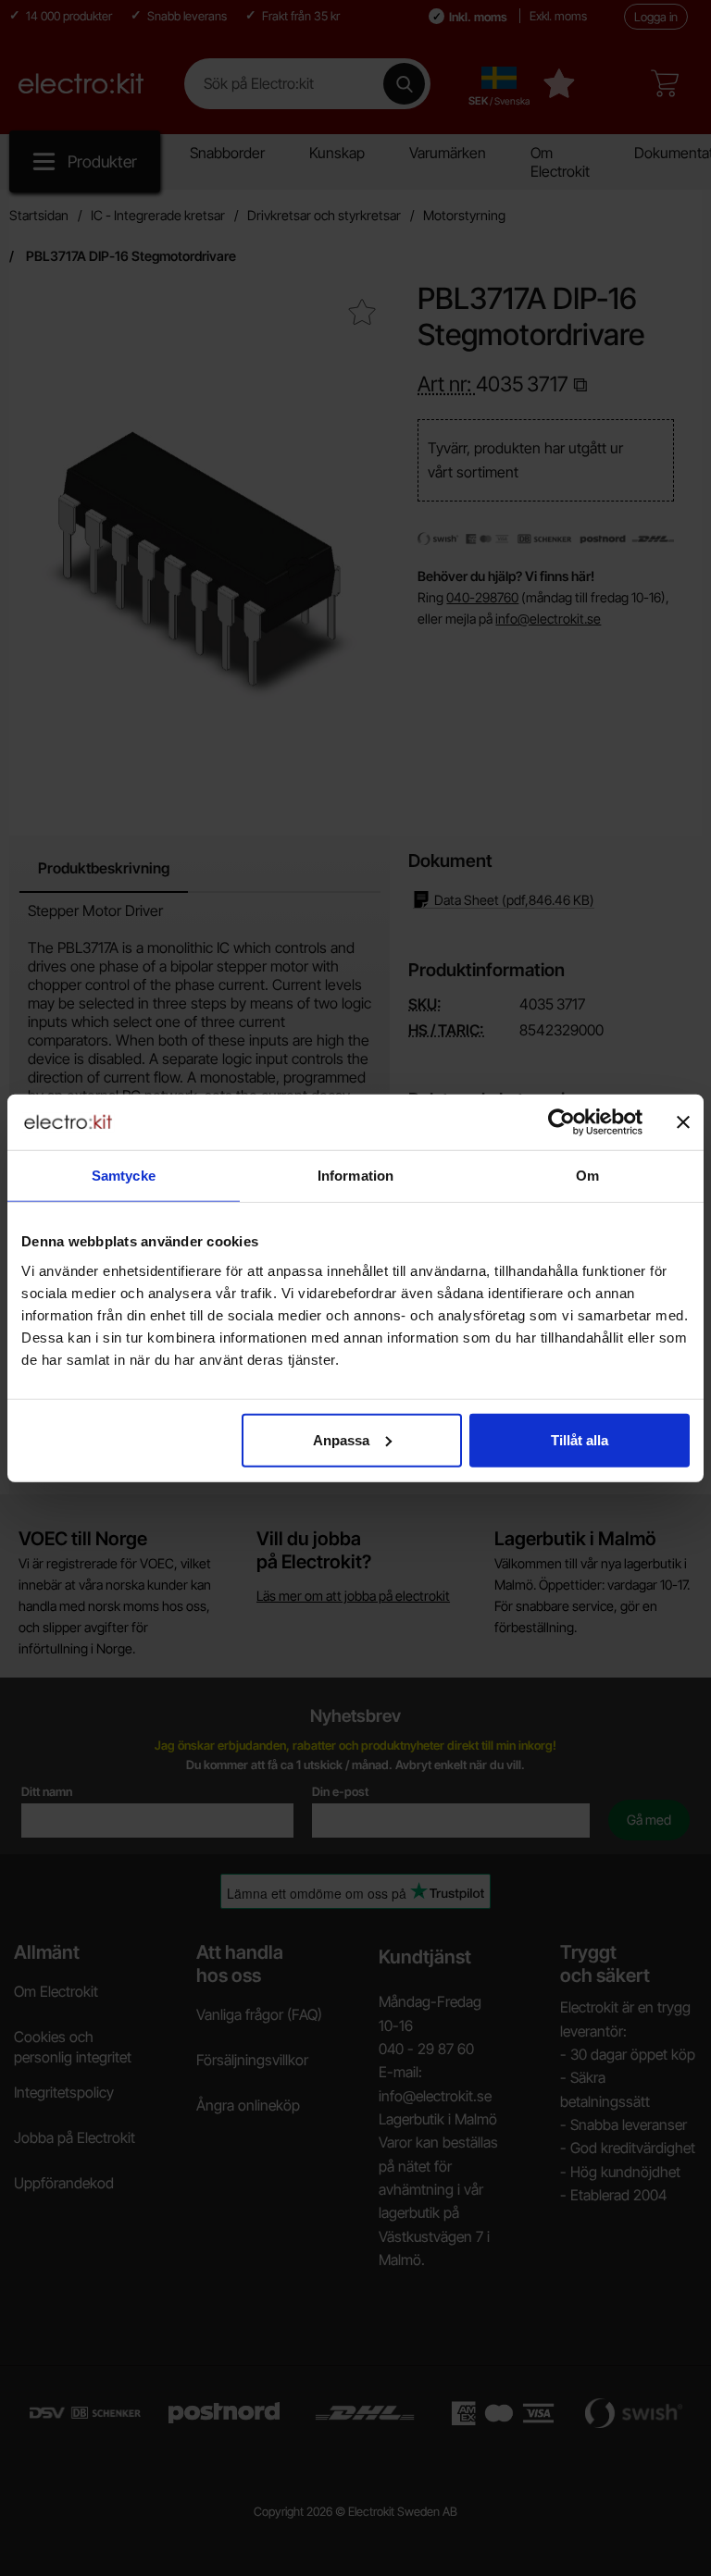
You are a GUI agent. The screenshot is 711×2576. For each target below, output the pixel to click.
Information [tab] (355, 1176)
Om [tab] (587, 1176)
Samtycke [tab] (124, 1176)
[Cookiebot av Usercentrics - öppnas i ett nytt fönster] (561, 1122)
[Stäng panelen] (683, 1122)
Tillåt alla (580, 1439)
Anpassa (341, 1439)
